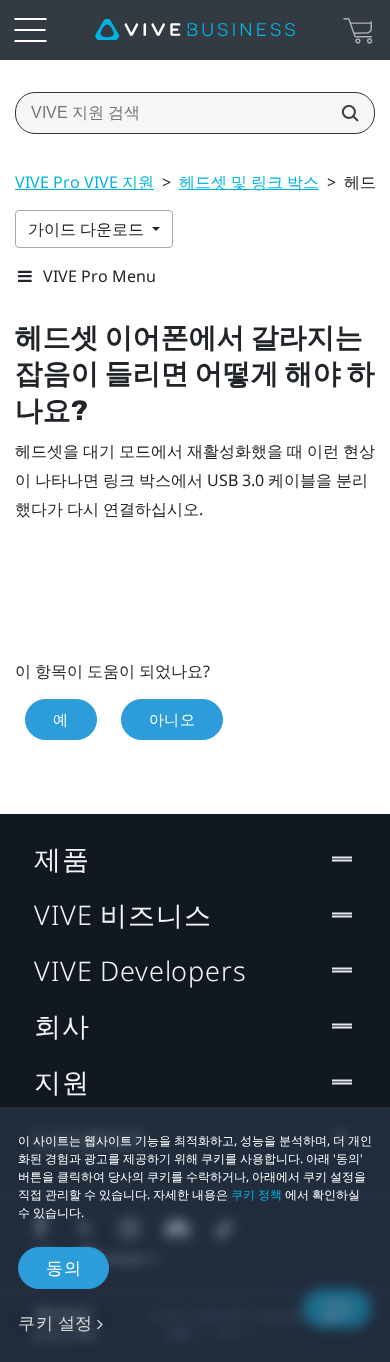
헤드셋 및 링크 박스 (249, 182)
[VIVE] (195, 30)
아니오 (172, 719)
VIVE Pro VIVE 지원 (84, 182)
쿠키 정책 (256, 1194)
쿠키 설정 (55, 1322)
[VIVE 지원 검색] (344, 113)
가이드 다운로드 (88, 229)
